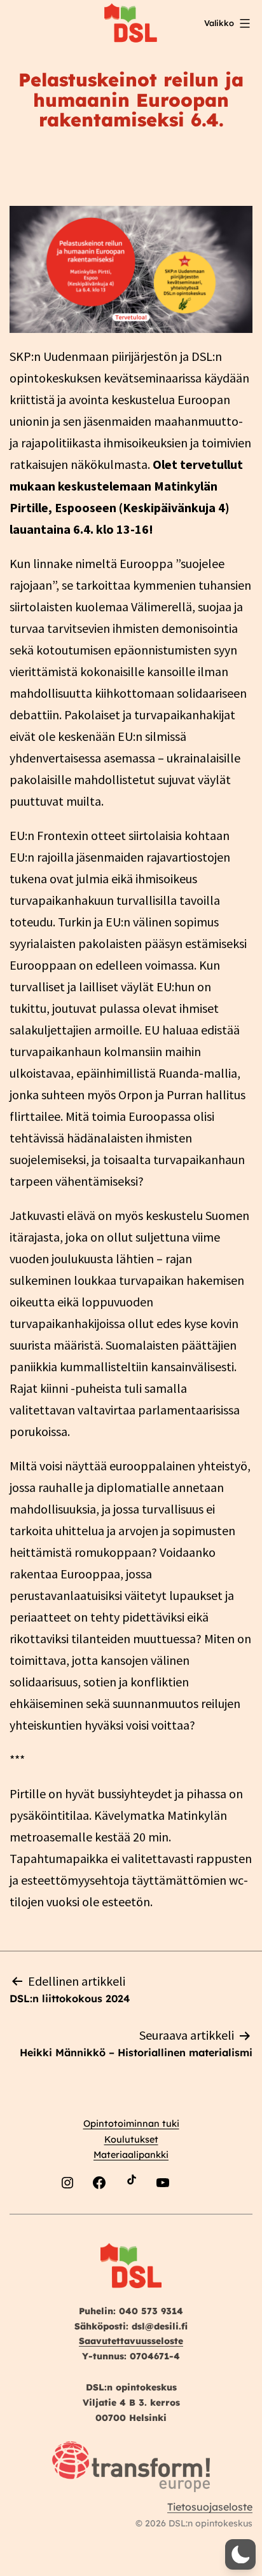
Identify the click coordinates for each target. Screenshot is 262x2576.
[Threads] (195, 2212)
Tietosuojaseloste (210, 2507)
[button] (240, 2554)
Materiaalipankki (131, 2155)
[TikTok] (131, 2212)
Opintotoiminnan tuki (131, 2124)
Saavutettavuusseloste (131, 2341)
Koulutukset (131, 2139)
